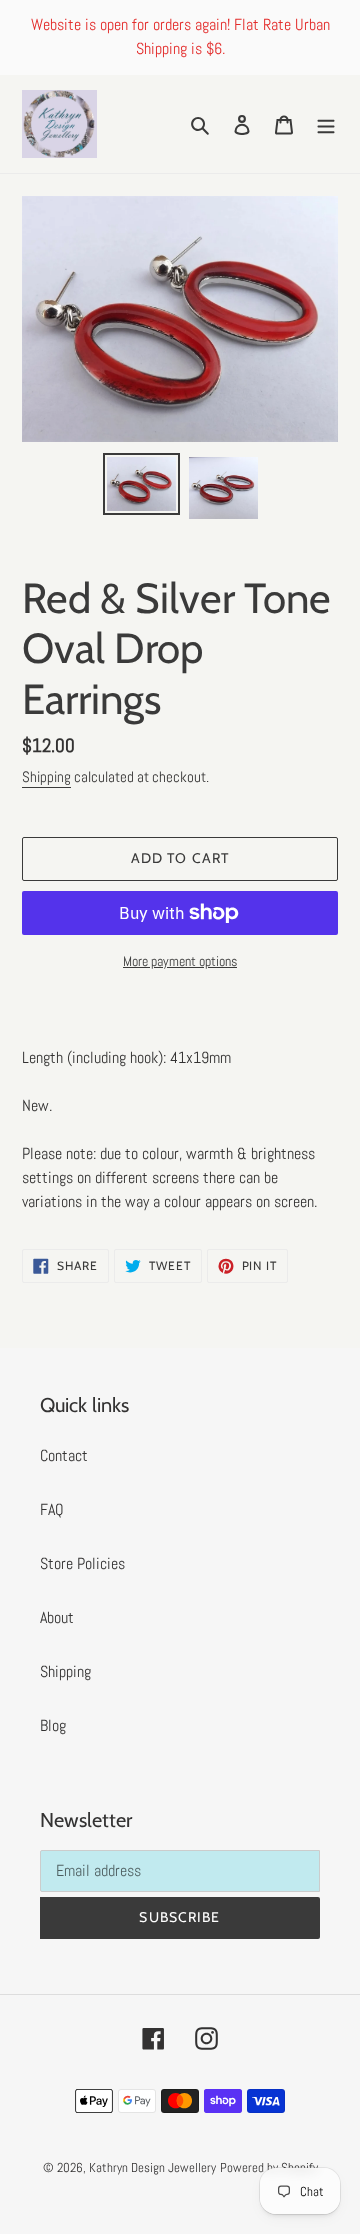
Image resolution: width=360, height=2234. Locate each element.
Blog (53, 1725)
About (57, 1617)
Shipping (46, 776)
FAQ (52, 1509)
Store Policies (82, 1563)
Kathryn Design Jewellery (152, 2167)
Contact (64, 1455)
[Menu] (326, 124)
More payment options (180, 961)
